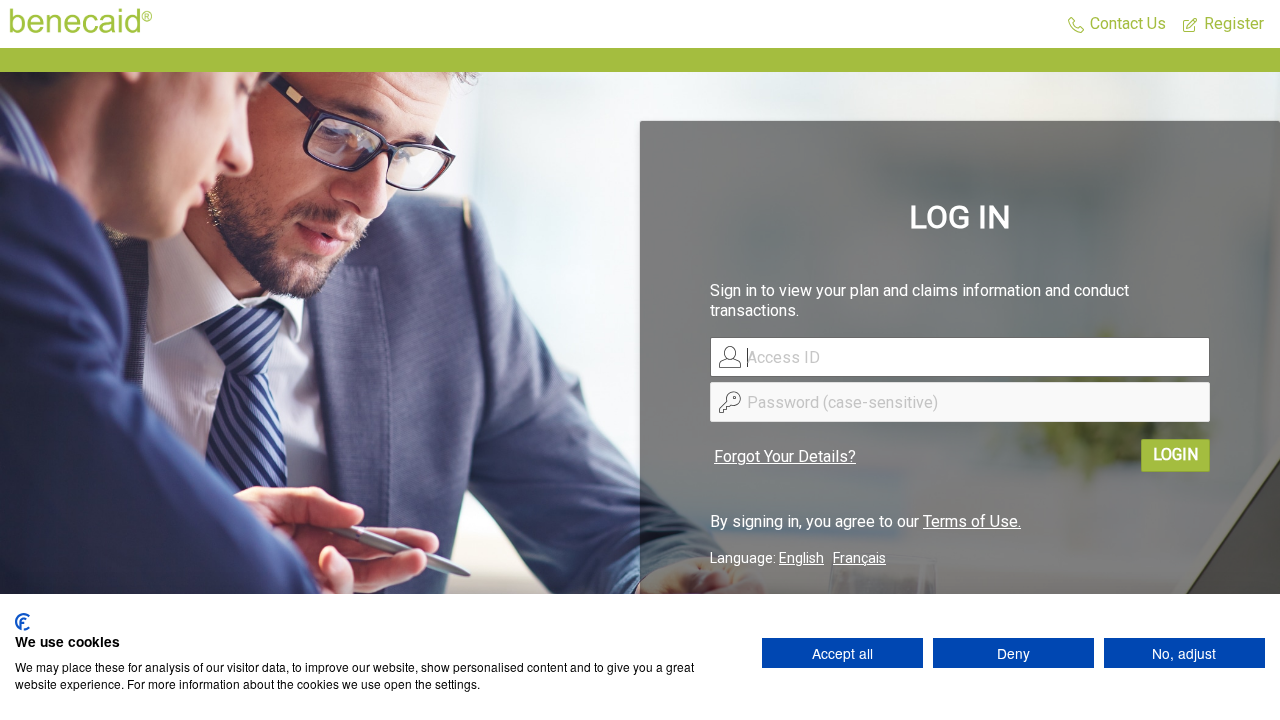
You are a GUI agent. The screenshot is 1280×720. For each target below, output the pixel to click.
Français (859, 558)
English (801, 558)
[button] (1117, 24)
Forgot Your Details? (785, 456)
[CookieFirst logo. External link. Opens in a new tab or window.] (22, 622)
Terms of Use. (972, 521)
